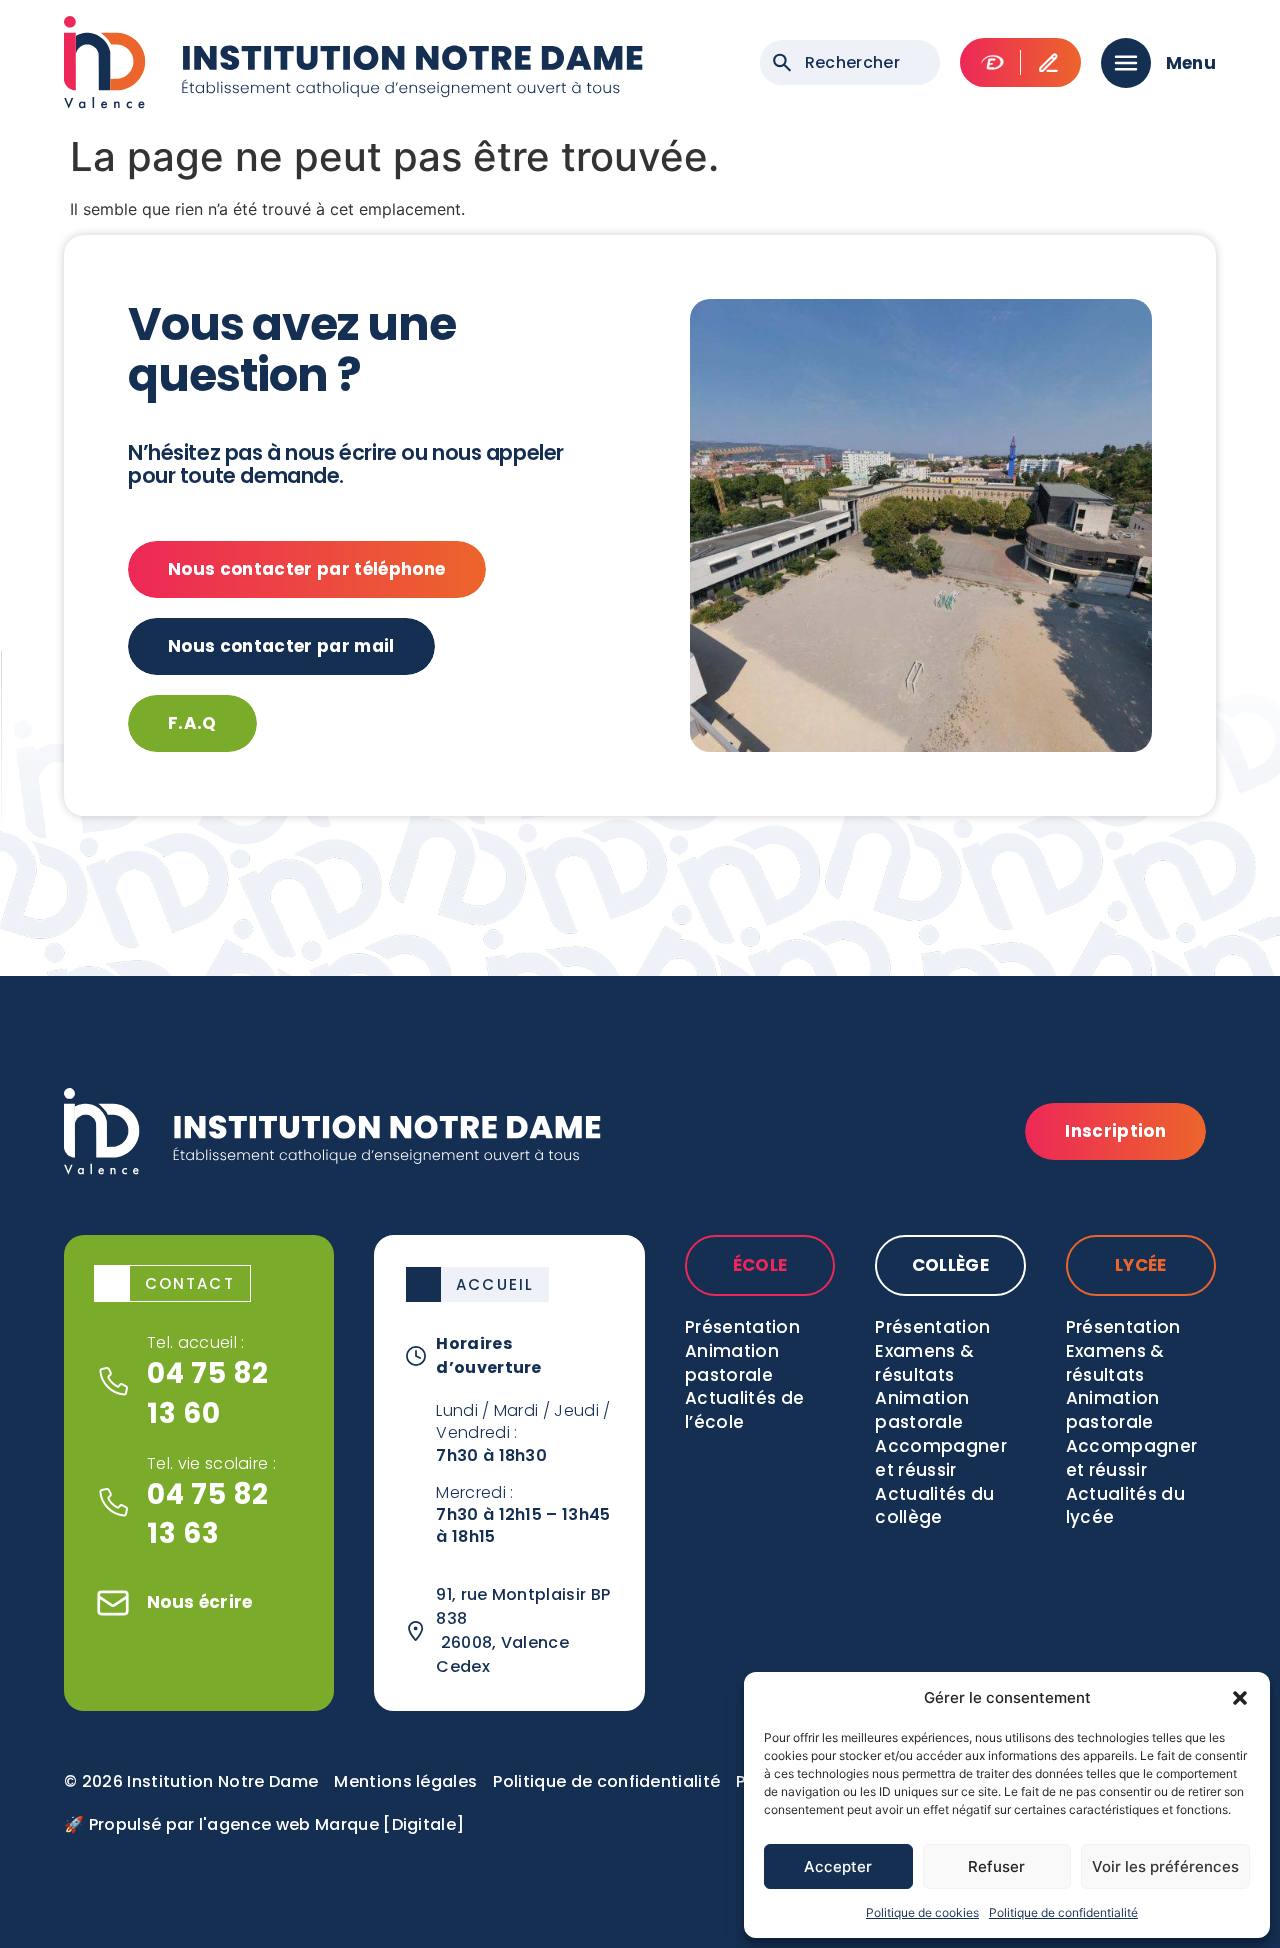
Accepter (838, 1866)
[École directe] (992, 62)
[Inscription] (1048, 62)
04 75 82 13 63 (208, 1514)
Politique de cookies (922, 1912)
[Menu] (1126, 63)
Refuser (996, 1866)
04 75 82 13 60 (208, 1393)
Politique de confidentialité (1063, 1912)
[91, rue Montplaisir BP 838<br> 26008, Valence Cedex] (416, 1631)
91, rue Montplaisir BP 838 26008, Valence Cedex (523, 1630)
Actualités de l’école (744, 1410)
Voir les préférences (1165, 1866)
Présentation (742, 1327)
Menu (1191, 63)
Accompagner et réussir (941, 1458)
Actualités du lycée (1125, 1506)
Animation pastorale (732, 1363)
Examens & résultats (924, 1363)
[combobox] (850, 62)
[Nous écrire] (113, 1603)
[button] (1240, 1698)
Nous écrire (200, 1602)
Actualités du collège (934, 1506)
